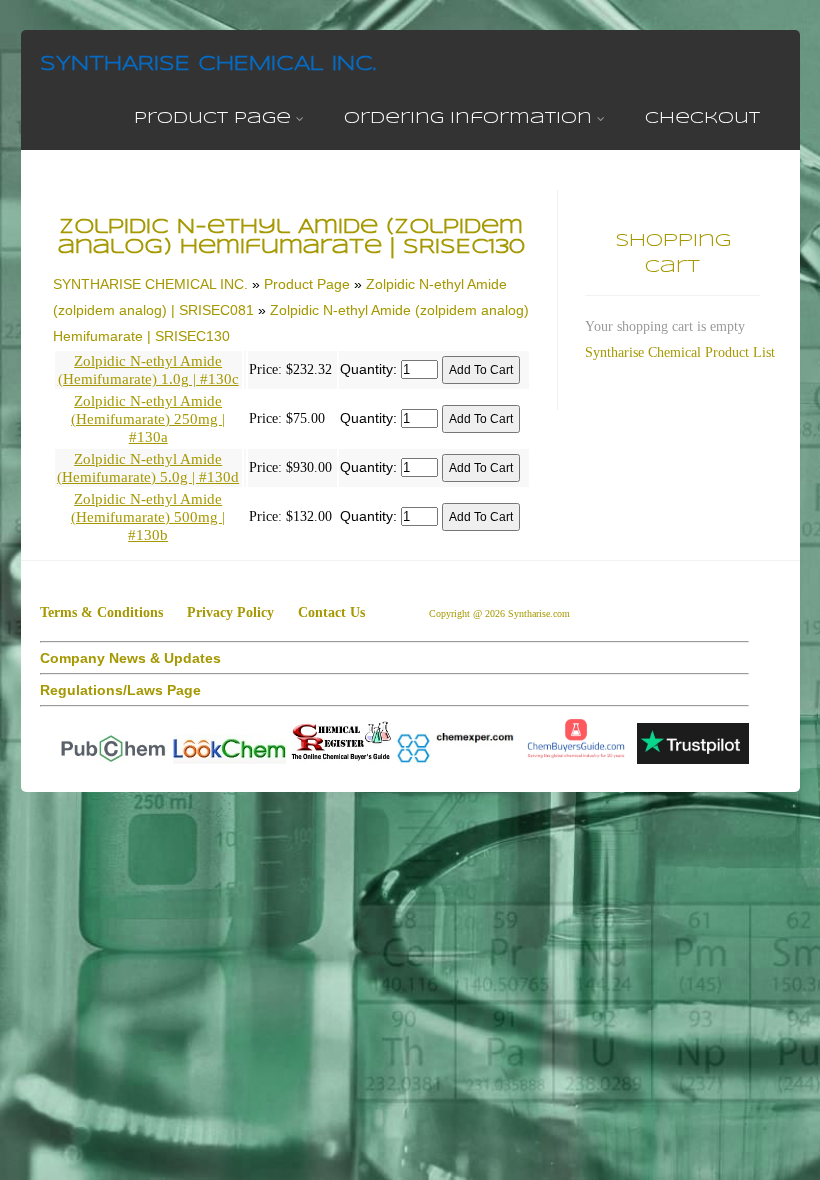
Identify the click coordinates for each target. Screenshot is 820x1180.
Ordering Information (468, 118)
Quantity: (368, 369)
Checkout (702, 118)
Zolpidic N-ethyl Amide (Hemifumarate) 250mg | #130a (148, 419)
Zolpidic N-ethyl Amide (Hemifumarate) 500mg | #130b (148, 517)
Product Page (212, 118)
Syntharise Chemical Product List (680, 352)
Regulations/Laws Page (120, 690)
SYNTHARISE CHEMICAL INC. (208, 64)
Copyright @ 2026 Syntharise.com (501, 613)
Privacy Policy (230, 612)
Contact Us (331, 612)
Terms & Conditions (101, 612)
